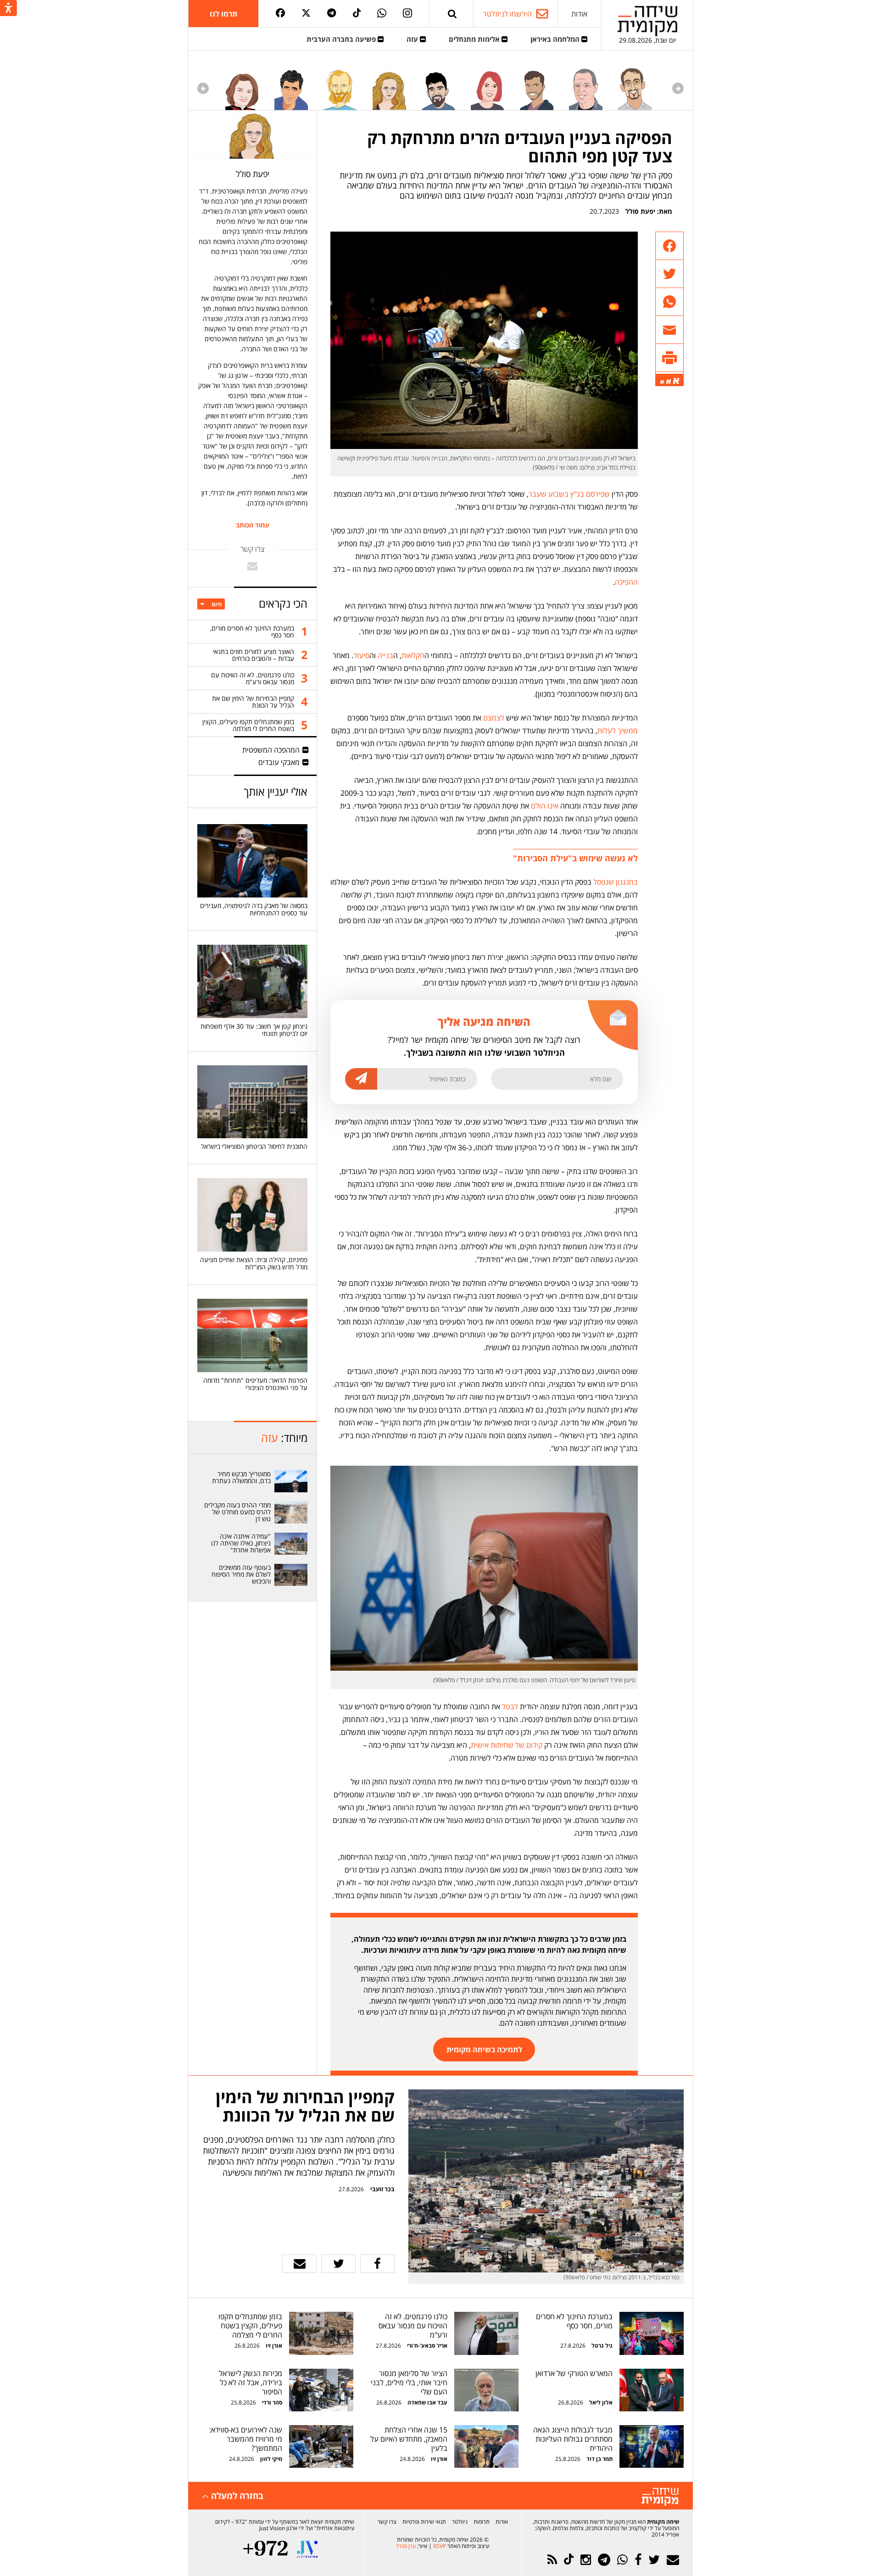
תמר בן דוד (599, 2459)
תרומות (482, 2522)
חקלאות (413, 655)
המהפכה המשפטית (271, 750)
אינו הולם (545, 806)
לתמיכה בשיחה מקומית (484, 2050)
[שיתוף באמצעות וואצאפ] (669, 302)
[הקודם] (678, 88)
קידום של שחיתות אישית (507, 1745)
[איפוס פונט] (669, 382)
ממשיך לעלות (618, 731)
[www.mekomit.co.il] (291, 1481)
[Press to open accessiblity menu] (8, 9)
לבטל (510, 1706)
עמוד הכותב (253, 525)
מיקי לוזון (271, 2459)
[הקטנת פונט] (662, 382)
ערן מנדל (406, 2546)
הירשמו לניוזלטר (507, 14)
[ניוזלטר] (673, 2560)
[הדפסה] (669, 358)
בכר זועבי (382, 2189)
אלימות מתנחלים (475, 39)
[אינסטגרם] (407, 14)
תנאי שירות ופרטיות (424, 2522)
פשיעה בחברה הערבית (342, 39)
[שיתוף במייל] (299, 2264)
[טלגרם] (332, 14)
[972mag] (265, 2549)
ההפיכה (626, 582)
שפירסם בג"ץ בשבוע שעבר (569, 494)
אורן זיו (274, 2346)
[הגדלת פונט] (676, 381)
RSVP (440, 2546)
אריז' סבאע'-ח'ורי (427, 2346)
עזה (413, 39)
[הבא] (203, 88)
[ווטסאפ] (382, 14)
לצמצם (494, 718)
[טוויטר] (306, 14)
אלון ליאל (600, 2402)
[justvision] (307, 2549)
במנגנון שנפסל (616, 882)
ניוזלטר (460, 2522)
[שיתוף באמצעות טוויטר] (669, 274)
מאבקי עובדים (279, 762)
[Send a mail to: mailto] (252, 566)
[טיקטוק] (357, 14)
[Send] (452, 14)
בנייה (385, 655)
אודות (579, 14)
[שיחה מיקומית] (660, 2497)
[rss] (552, 2560)
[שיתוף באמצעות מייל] (669, 330)
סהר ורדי (272, 2402)
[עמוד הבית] (647, 21)
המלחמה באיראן (556, 39)
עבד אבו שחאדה (427, 2402)
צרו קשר (387, 2522)
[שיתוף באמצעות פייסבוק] (669, 246)
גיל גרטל (602, 2346)
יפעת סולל (640, 211)
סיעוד (361, 655)
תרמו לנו (223, 14)
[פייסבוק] (280, 14)
